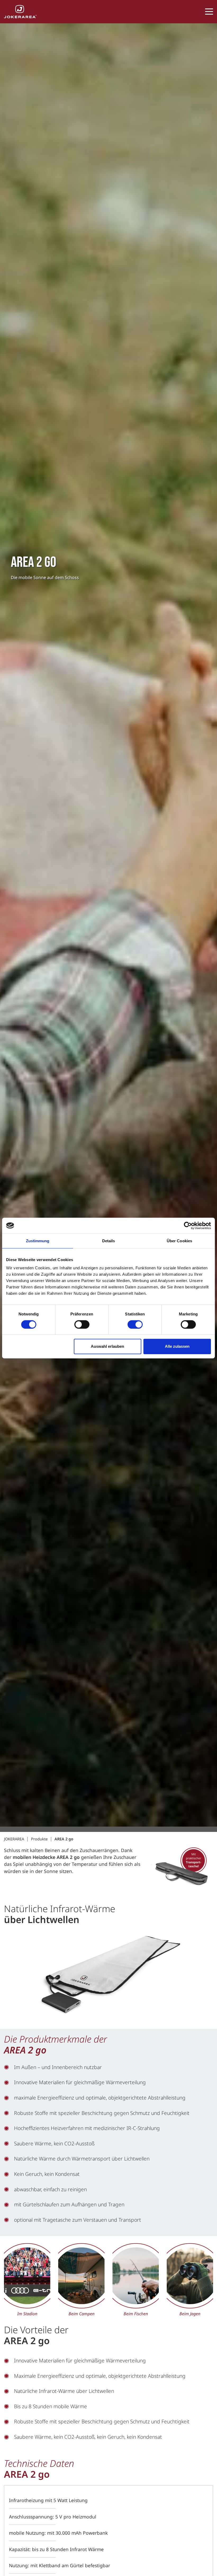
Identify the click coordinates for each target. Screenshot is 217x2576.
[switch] (82, 1324)
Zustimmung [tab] (38, 1241)
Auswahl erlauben (107, 1346)
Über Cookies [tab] (179, 1241)
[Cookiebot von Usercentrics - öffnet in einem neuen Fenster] (188, 1226)
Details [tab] (109, 1241)
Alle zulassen (177, 1346)
